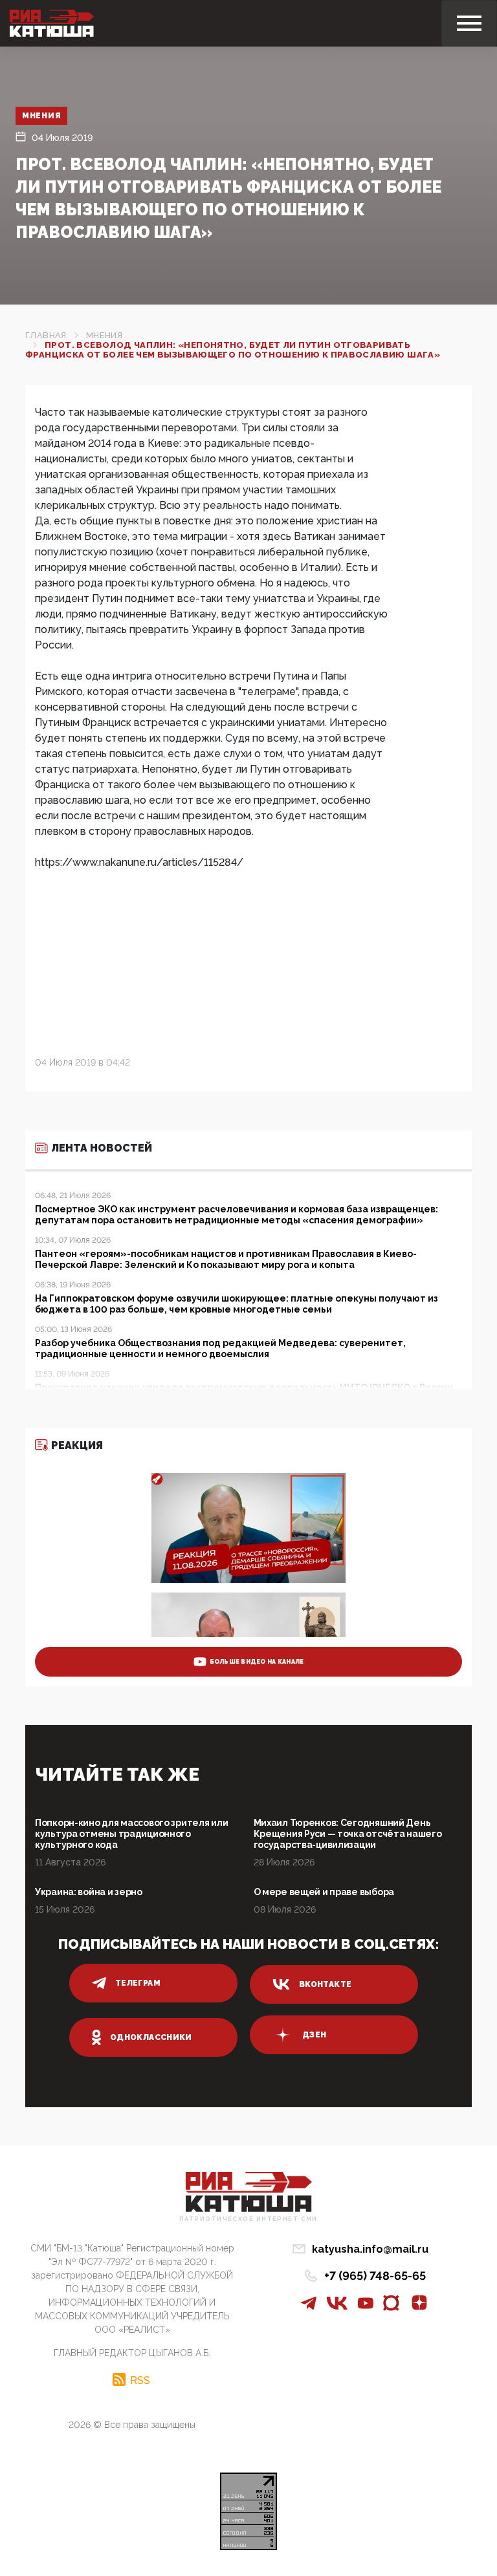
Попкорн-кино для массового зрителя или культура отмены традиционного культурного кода (131, 1834)
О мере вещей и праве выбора (324, 1892)
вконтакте (325, 1984)
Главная (46, 335)
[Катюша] (52, 23)
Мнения (41, 116)
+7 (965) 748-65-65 (375, 2276)
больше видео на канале (257, 1662)
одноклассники (151, 2037)
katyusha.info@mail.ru (370, 2249)
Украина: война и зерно (89, 1892)
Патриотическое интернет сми (248, 2219)
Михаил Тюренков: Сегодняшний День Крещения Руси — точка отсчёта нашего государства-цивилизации (348, 1834)
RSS (140, 2380)
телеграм (138, 1983)
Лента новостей (102, 1148)
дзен (314, 2035)
